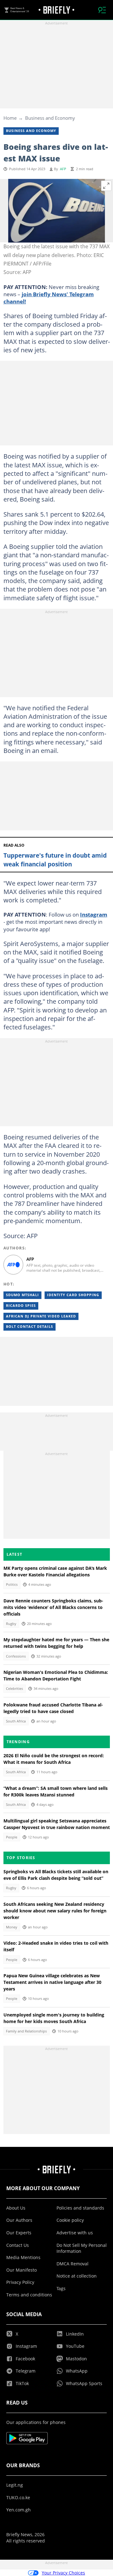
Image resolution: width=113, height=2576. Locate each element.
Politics (12, 1585)
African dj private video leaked (41, 1316)
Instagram (94, 914)
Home (10, 118)
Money (12, 1927)
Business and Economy (50, 118)
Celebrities (14, 1689)
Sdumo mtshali (22, 1295)
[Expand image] (106, 186)
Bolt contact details (30, 1327)
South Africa (16, 1721)
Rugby (11, 1624)
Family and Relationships (26, 2031)
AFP (63, 169)
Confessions (16, 1656)
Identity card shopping (73, 1295)
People (12, 1837)
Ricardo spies (21, 1306)
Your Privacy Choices (63, 2573)
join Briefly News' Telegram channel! (49, 298)
